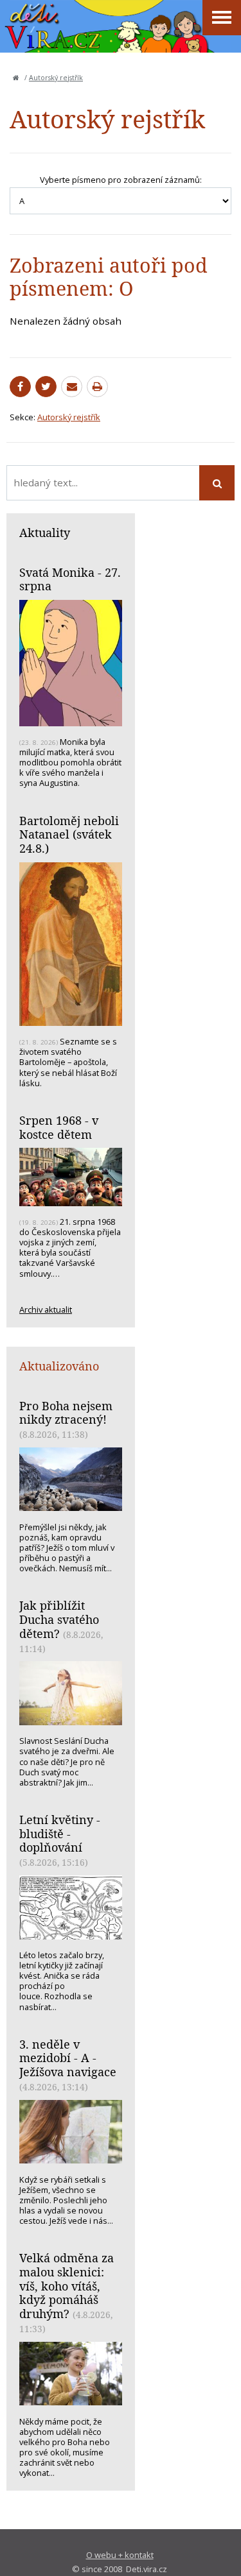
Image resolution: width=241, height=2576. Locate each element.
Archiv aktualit (46, 1309)
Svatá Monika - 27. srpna (70, 579)
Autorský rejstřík (56, 78)
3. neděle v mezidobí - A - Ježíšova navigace (68, 2058)
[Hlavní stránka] (16, 78)
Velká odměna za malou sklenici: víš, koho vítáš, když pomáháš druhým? (67, 2286)
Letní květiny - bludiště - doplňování (60, 1833)
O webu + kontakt (120, 2555)
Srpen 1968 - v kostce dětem (59, 1127)
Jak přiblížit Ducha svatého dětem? (59, 1619)
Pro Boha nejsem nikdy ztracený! (66, 1413)
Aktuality (45, 533)
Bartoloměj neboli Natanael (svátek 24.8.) (69, 834)
